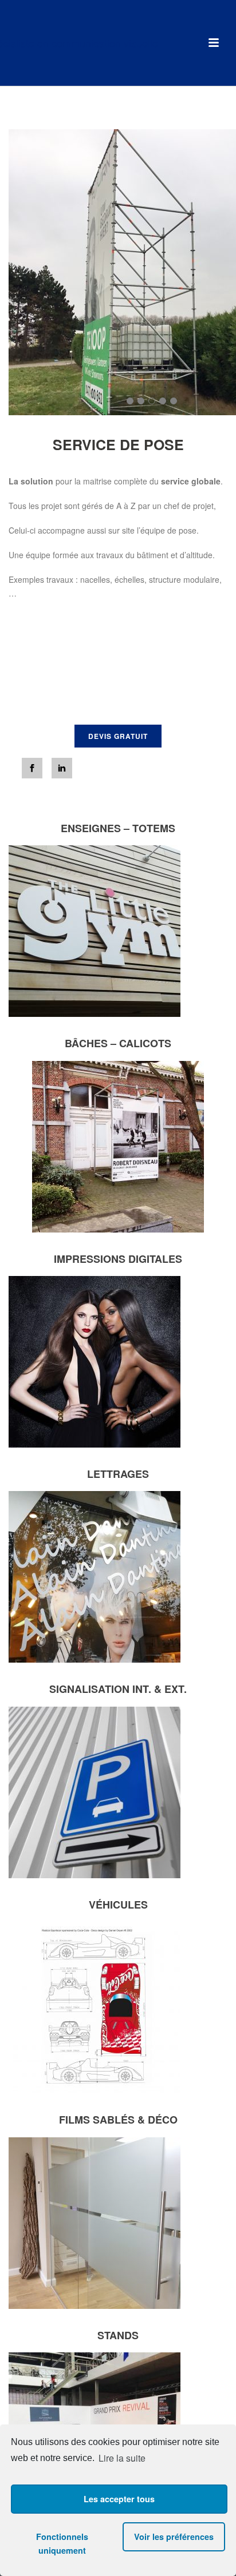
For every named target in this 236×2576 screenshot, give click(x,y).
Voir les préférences (174, 2537)
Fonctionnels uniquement (62, 2543)
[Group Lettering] (118, 43)
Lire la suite (122, 2458)
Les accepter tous (119, 2499)
